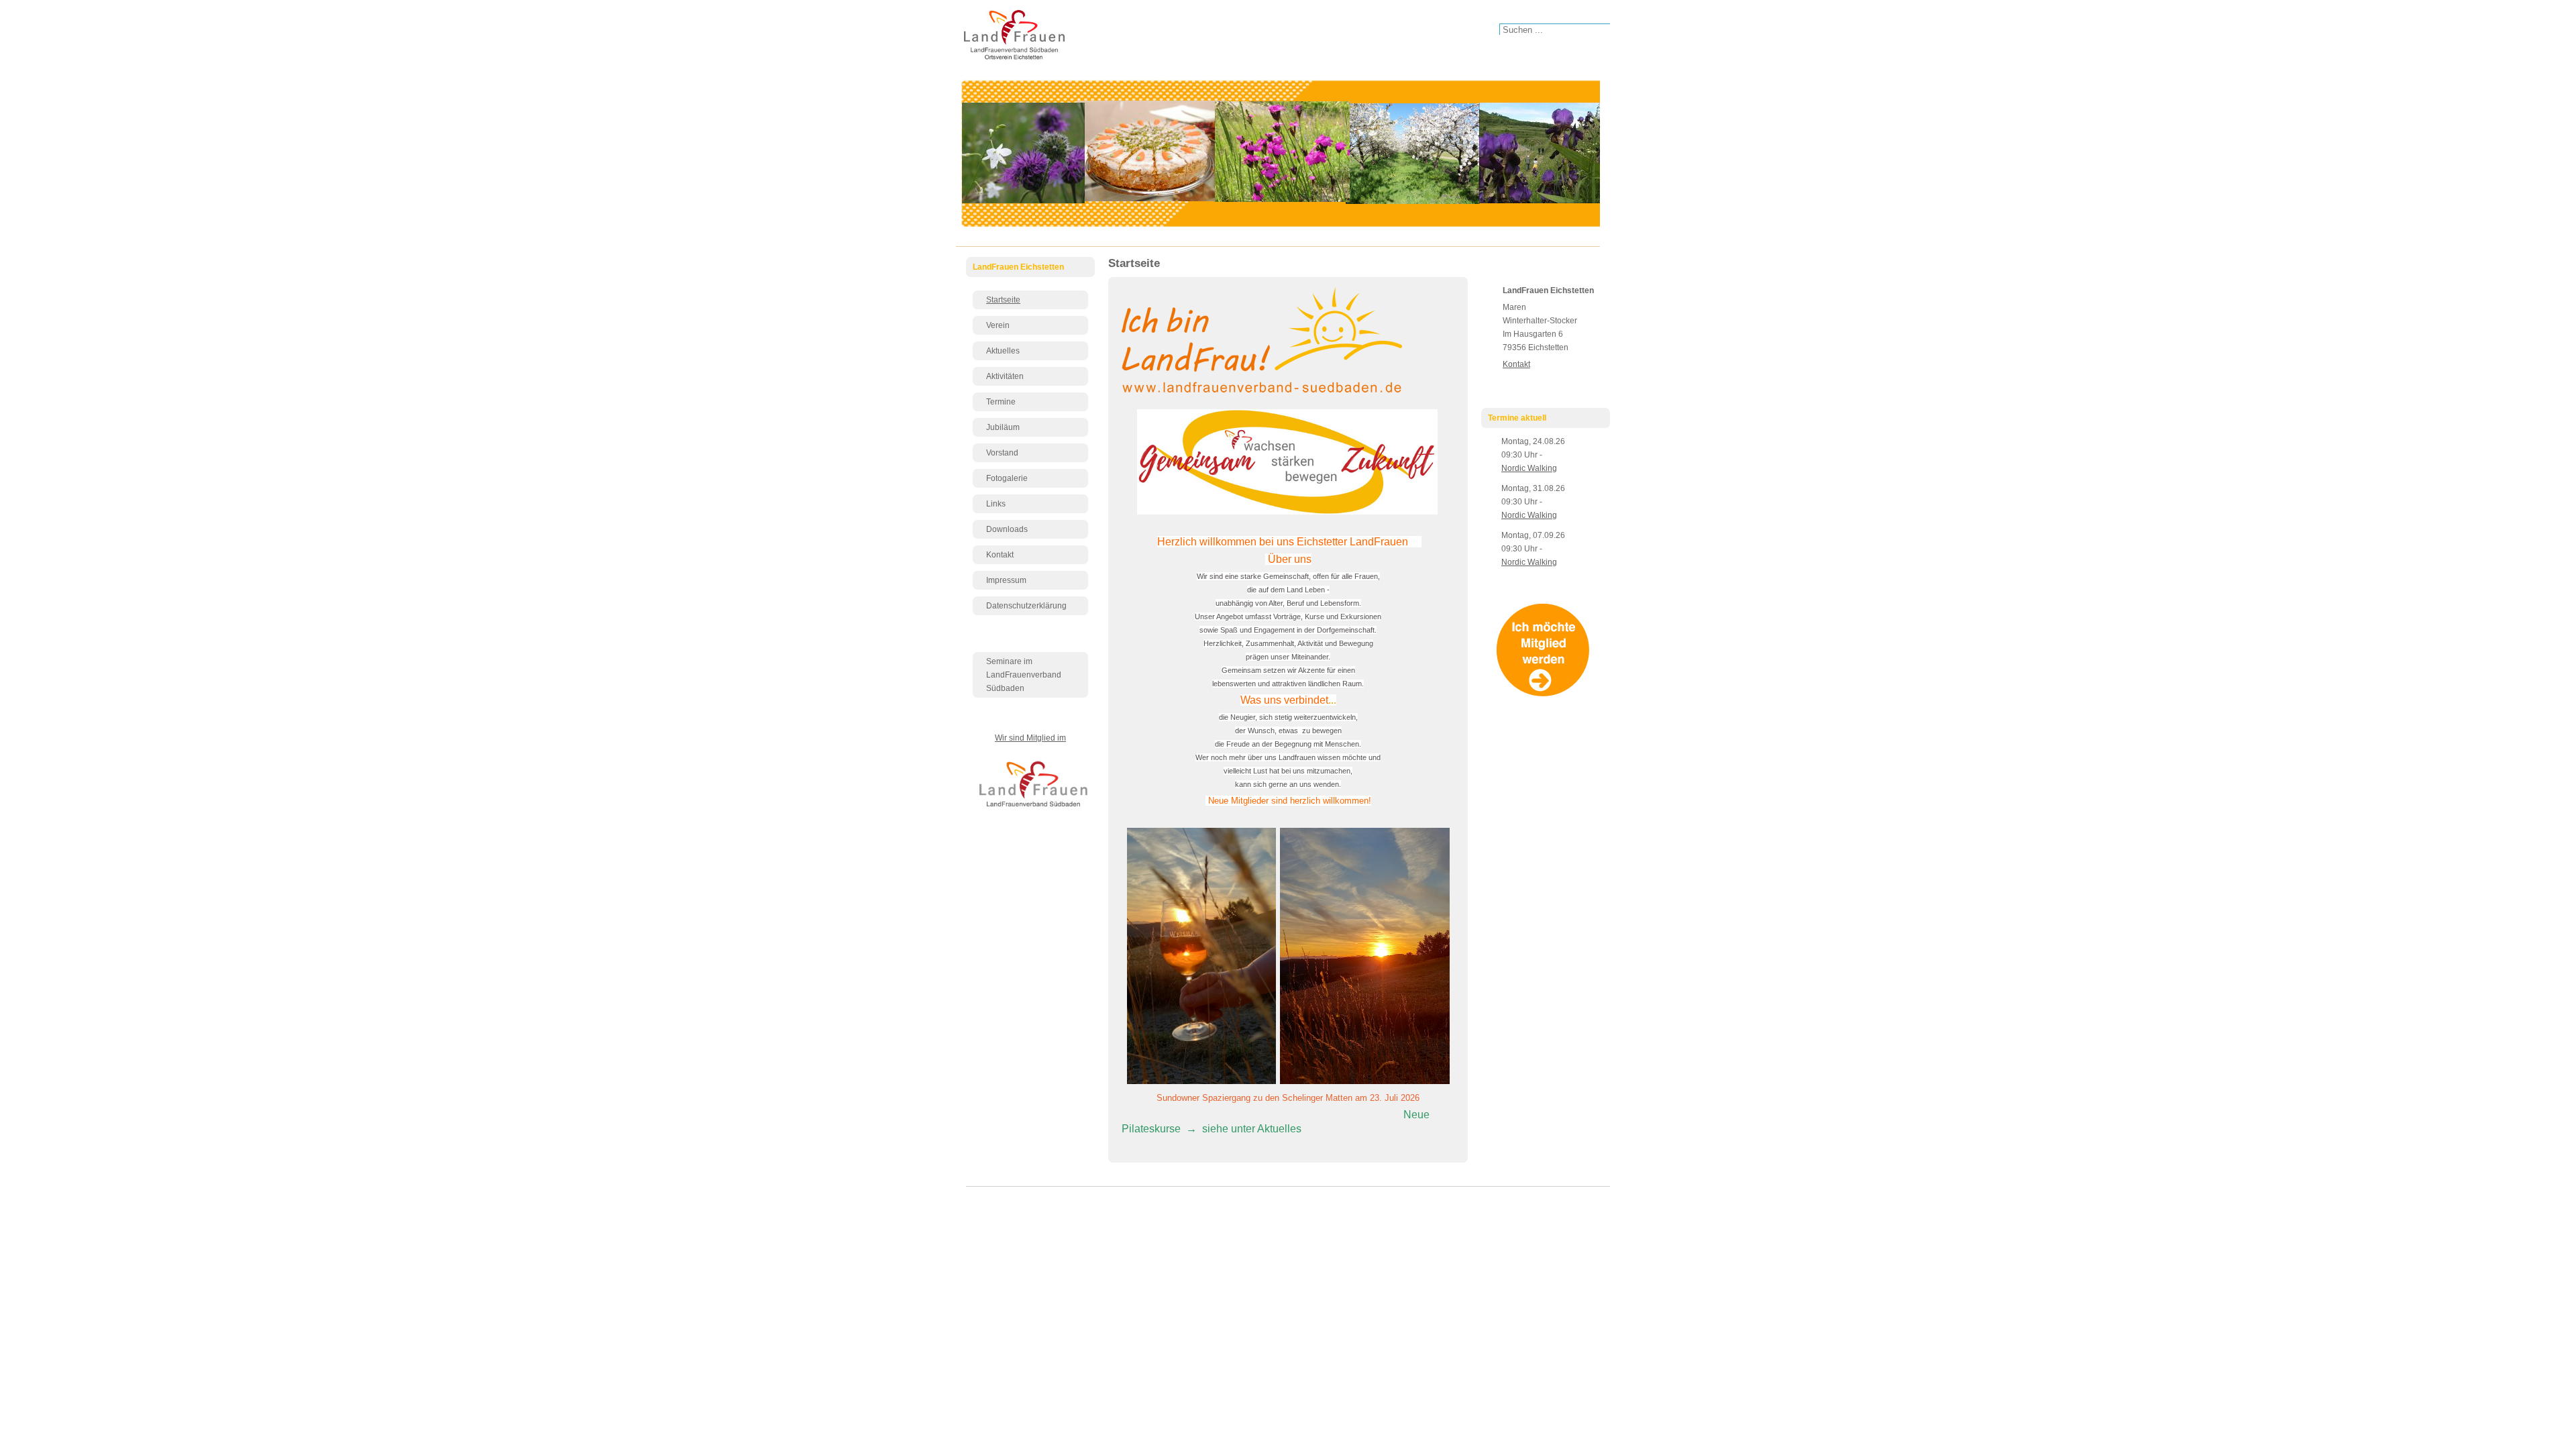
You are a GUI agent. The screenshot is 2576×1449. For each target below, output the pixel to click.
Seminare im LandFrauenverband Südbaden (1024, 675)
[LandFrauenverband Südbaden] (1036, 808)
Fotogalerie (1007, 478)
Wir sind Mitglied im (1030, 738)
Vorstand (1002, 453)
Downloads (1007, 529)
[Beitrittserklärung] (1546, 694)
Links (996, 504)
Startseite (1003, 300)
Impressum (1006, 580)
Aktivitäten (1005, 376)
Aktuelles (1003, 351)
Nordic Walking (1529, 468)
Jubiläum (1003, 427)
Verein (998, 325)
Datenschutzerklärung (1026, 606)
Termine (1001, 402)
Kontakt (1000, 555)
